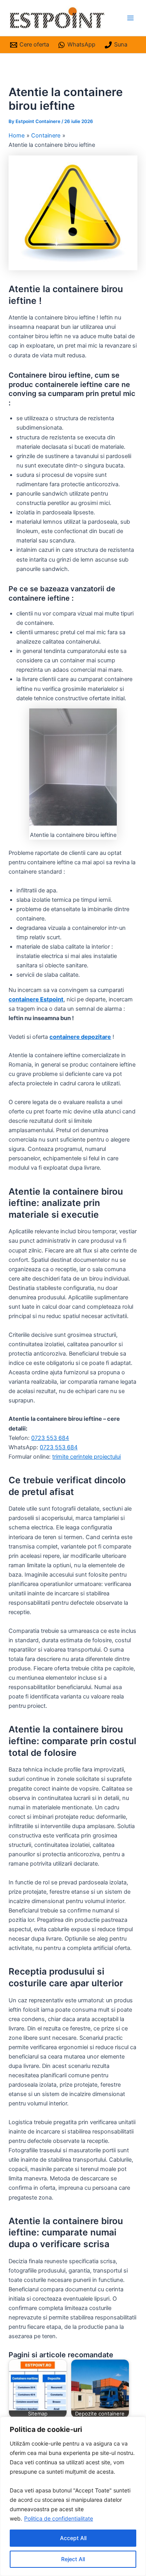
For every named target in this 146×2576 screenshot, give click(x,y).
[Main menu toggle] (130, 18)
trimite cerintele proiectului (86, 1457)
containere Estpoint (36, 999)
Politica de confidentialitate (59, 2518)
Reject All (73, 2559)
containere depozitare (80, 1037)
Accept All (73, 2538)
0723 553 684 (50, 1438)
